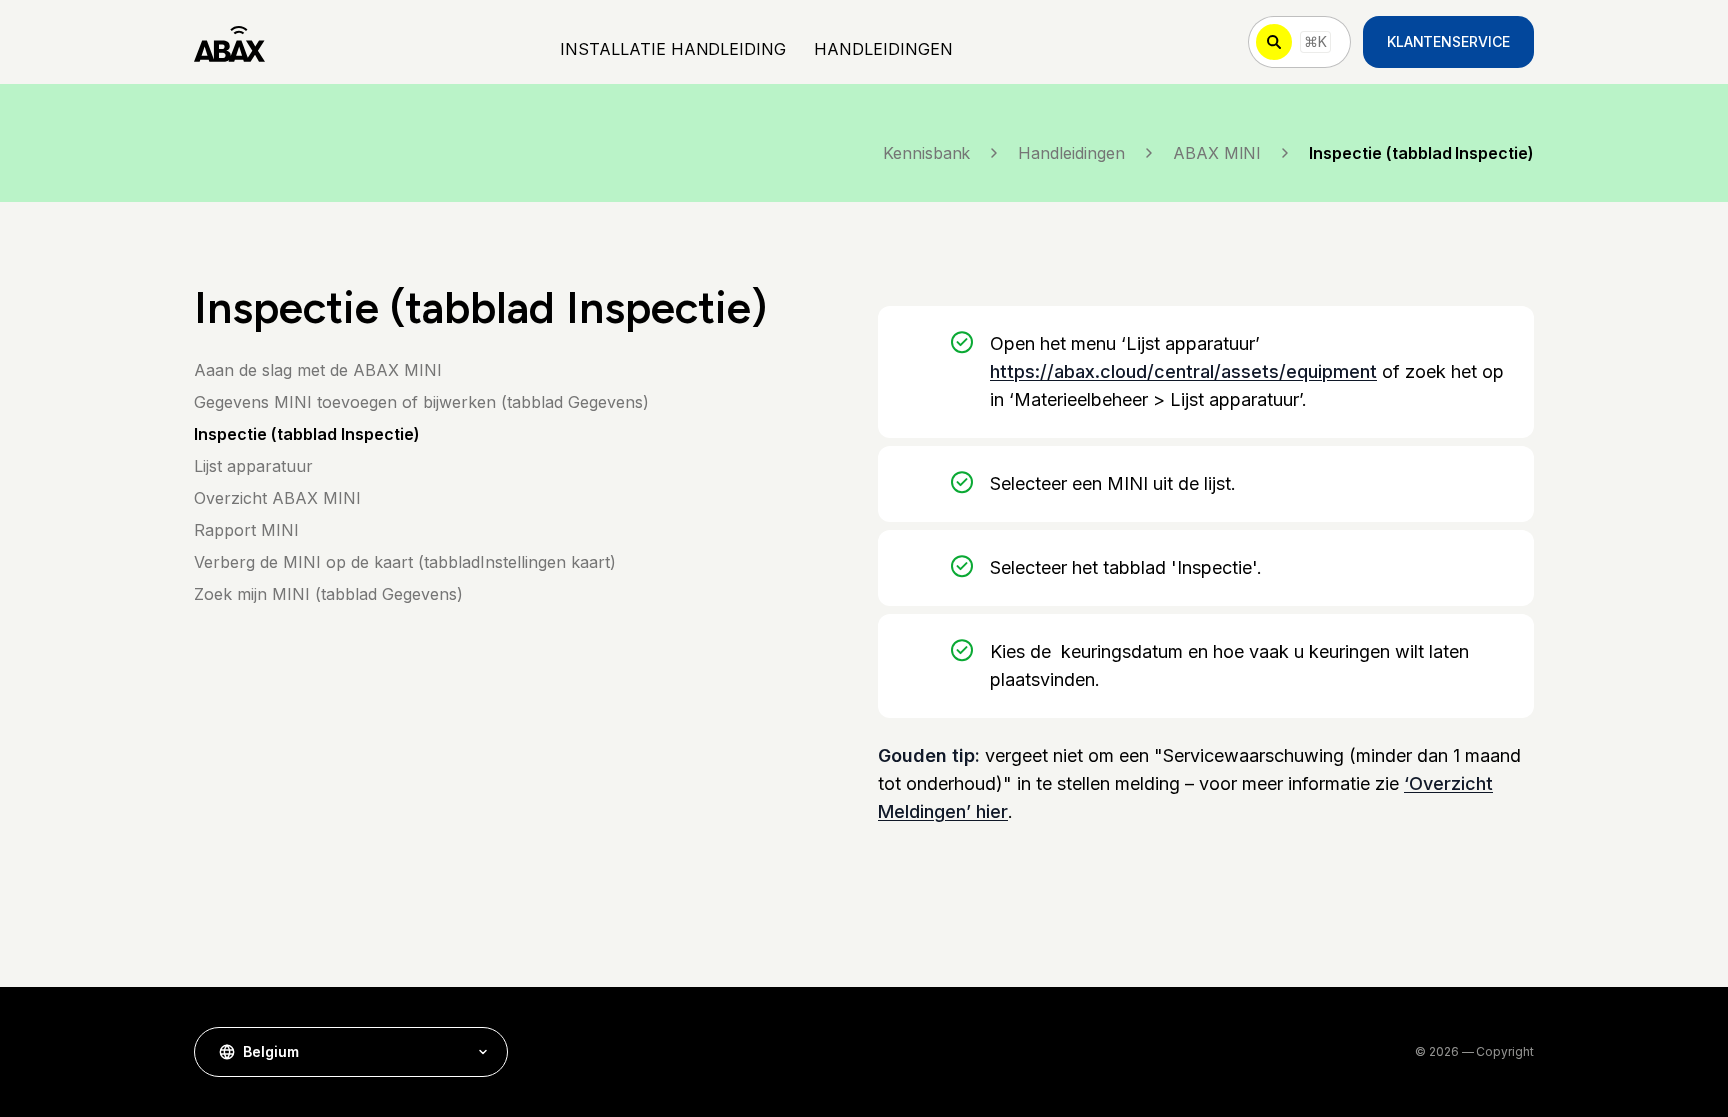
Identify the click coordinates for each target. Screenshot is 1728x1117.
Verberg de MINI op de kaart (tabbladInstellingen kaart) (405, 562)
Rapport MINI (246, 530)
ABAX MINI (1217, 153)
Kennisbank (927, 153)
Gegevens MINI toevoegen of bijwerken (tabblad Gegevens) (421, 402)
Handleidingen (1071, 153)
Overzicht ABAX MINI (277, 498)
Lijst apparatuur (253, 466)
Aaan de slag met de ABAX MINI (318, 370)
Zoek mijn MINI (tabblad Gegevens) (328, 594)
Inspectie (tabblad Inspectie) (307, 434)
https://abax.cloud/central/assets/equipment (1183, 371)
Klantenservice (1448, 41)
